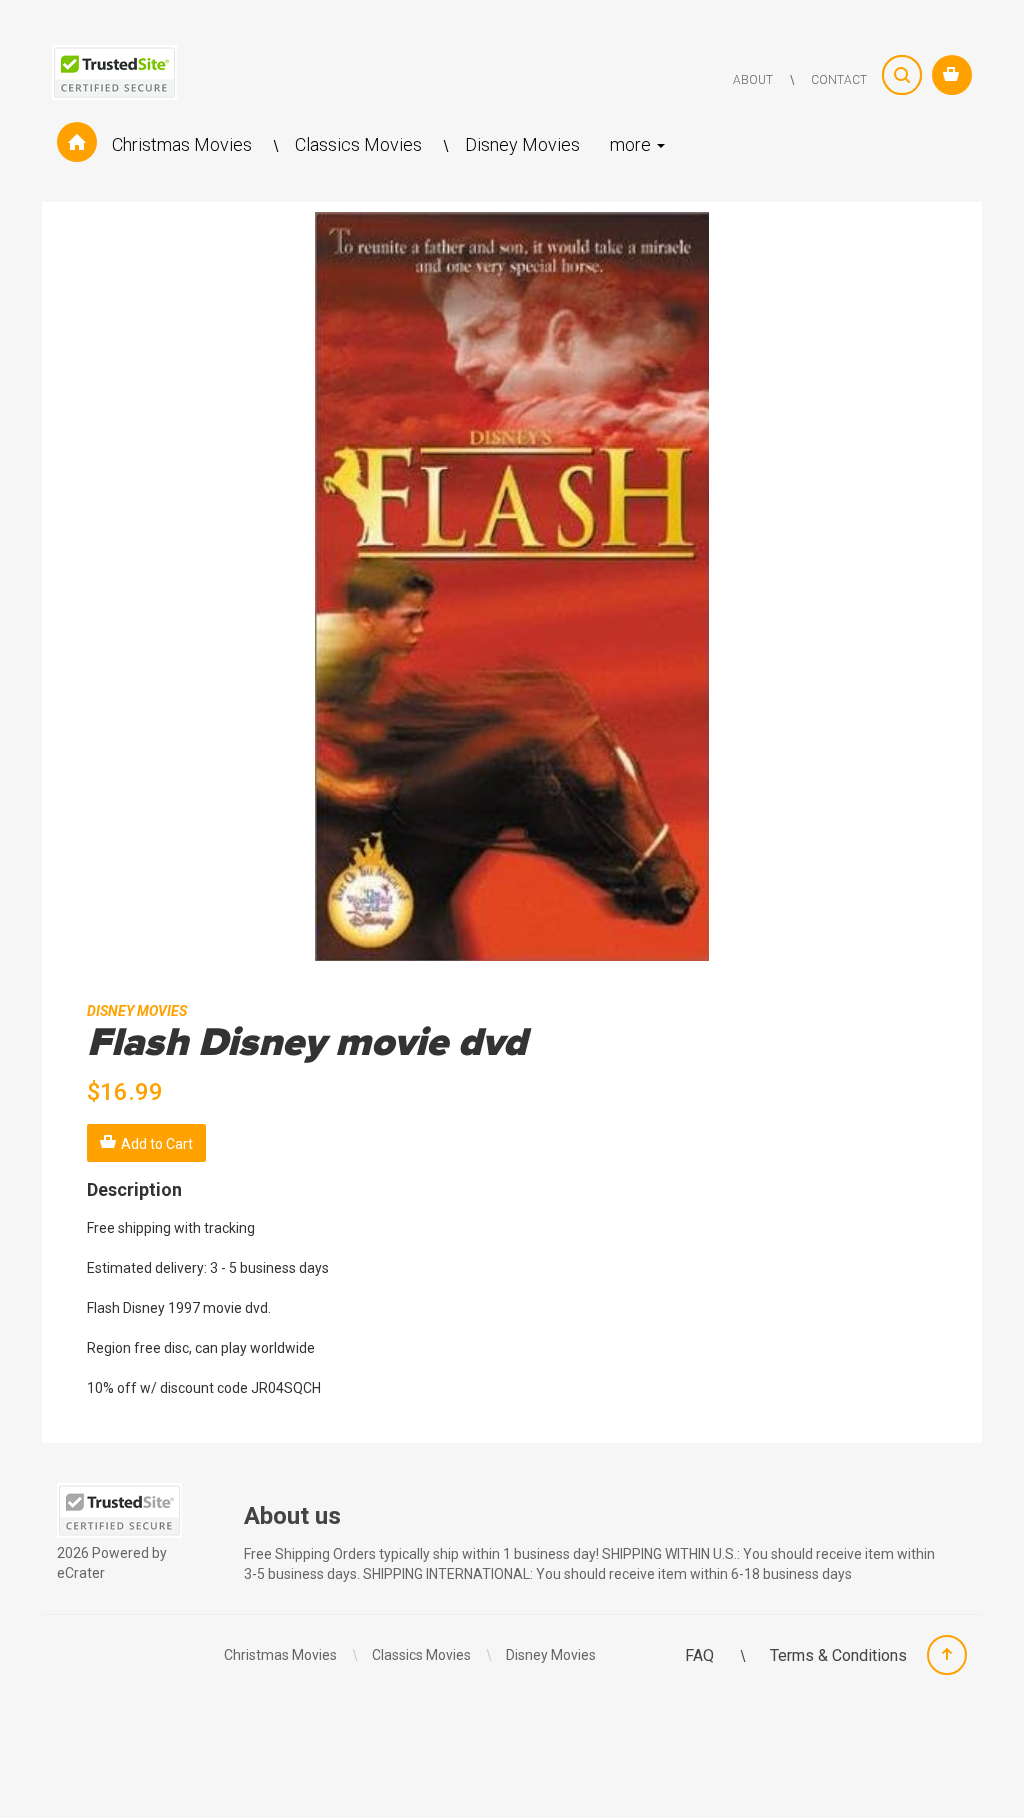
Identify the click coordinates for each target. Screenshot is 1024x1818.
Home (77, 144)
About (753, 80)
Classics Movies (360, 144)
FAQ (701, 1655)
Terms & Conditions (838, 1655)
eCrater (81, 1573)
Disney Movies (522, 144)
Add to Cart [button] (157, 1144)
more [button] (632, 144)
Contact (839, 80)
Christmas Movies (184, 144)
